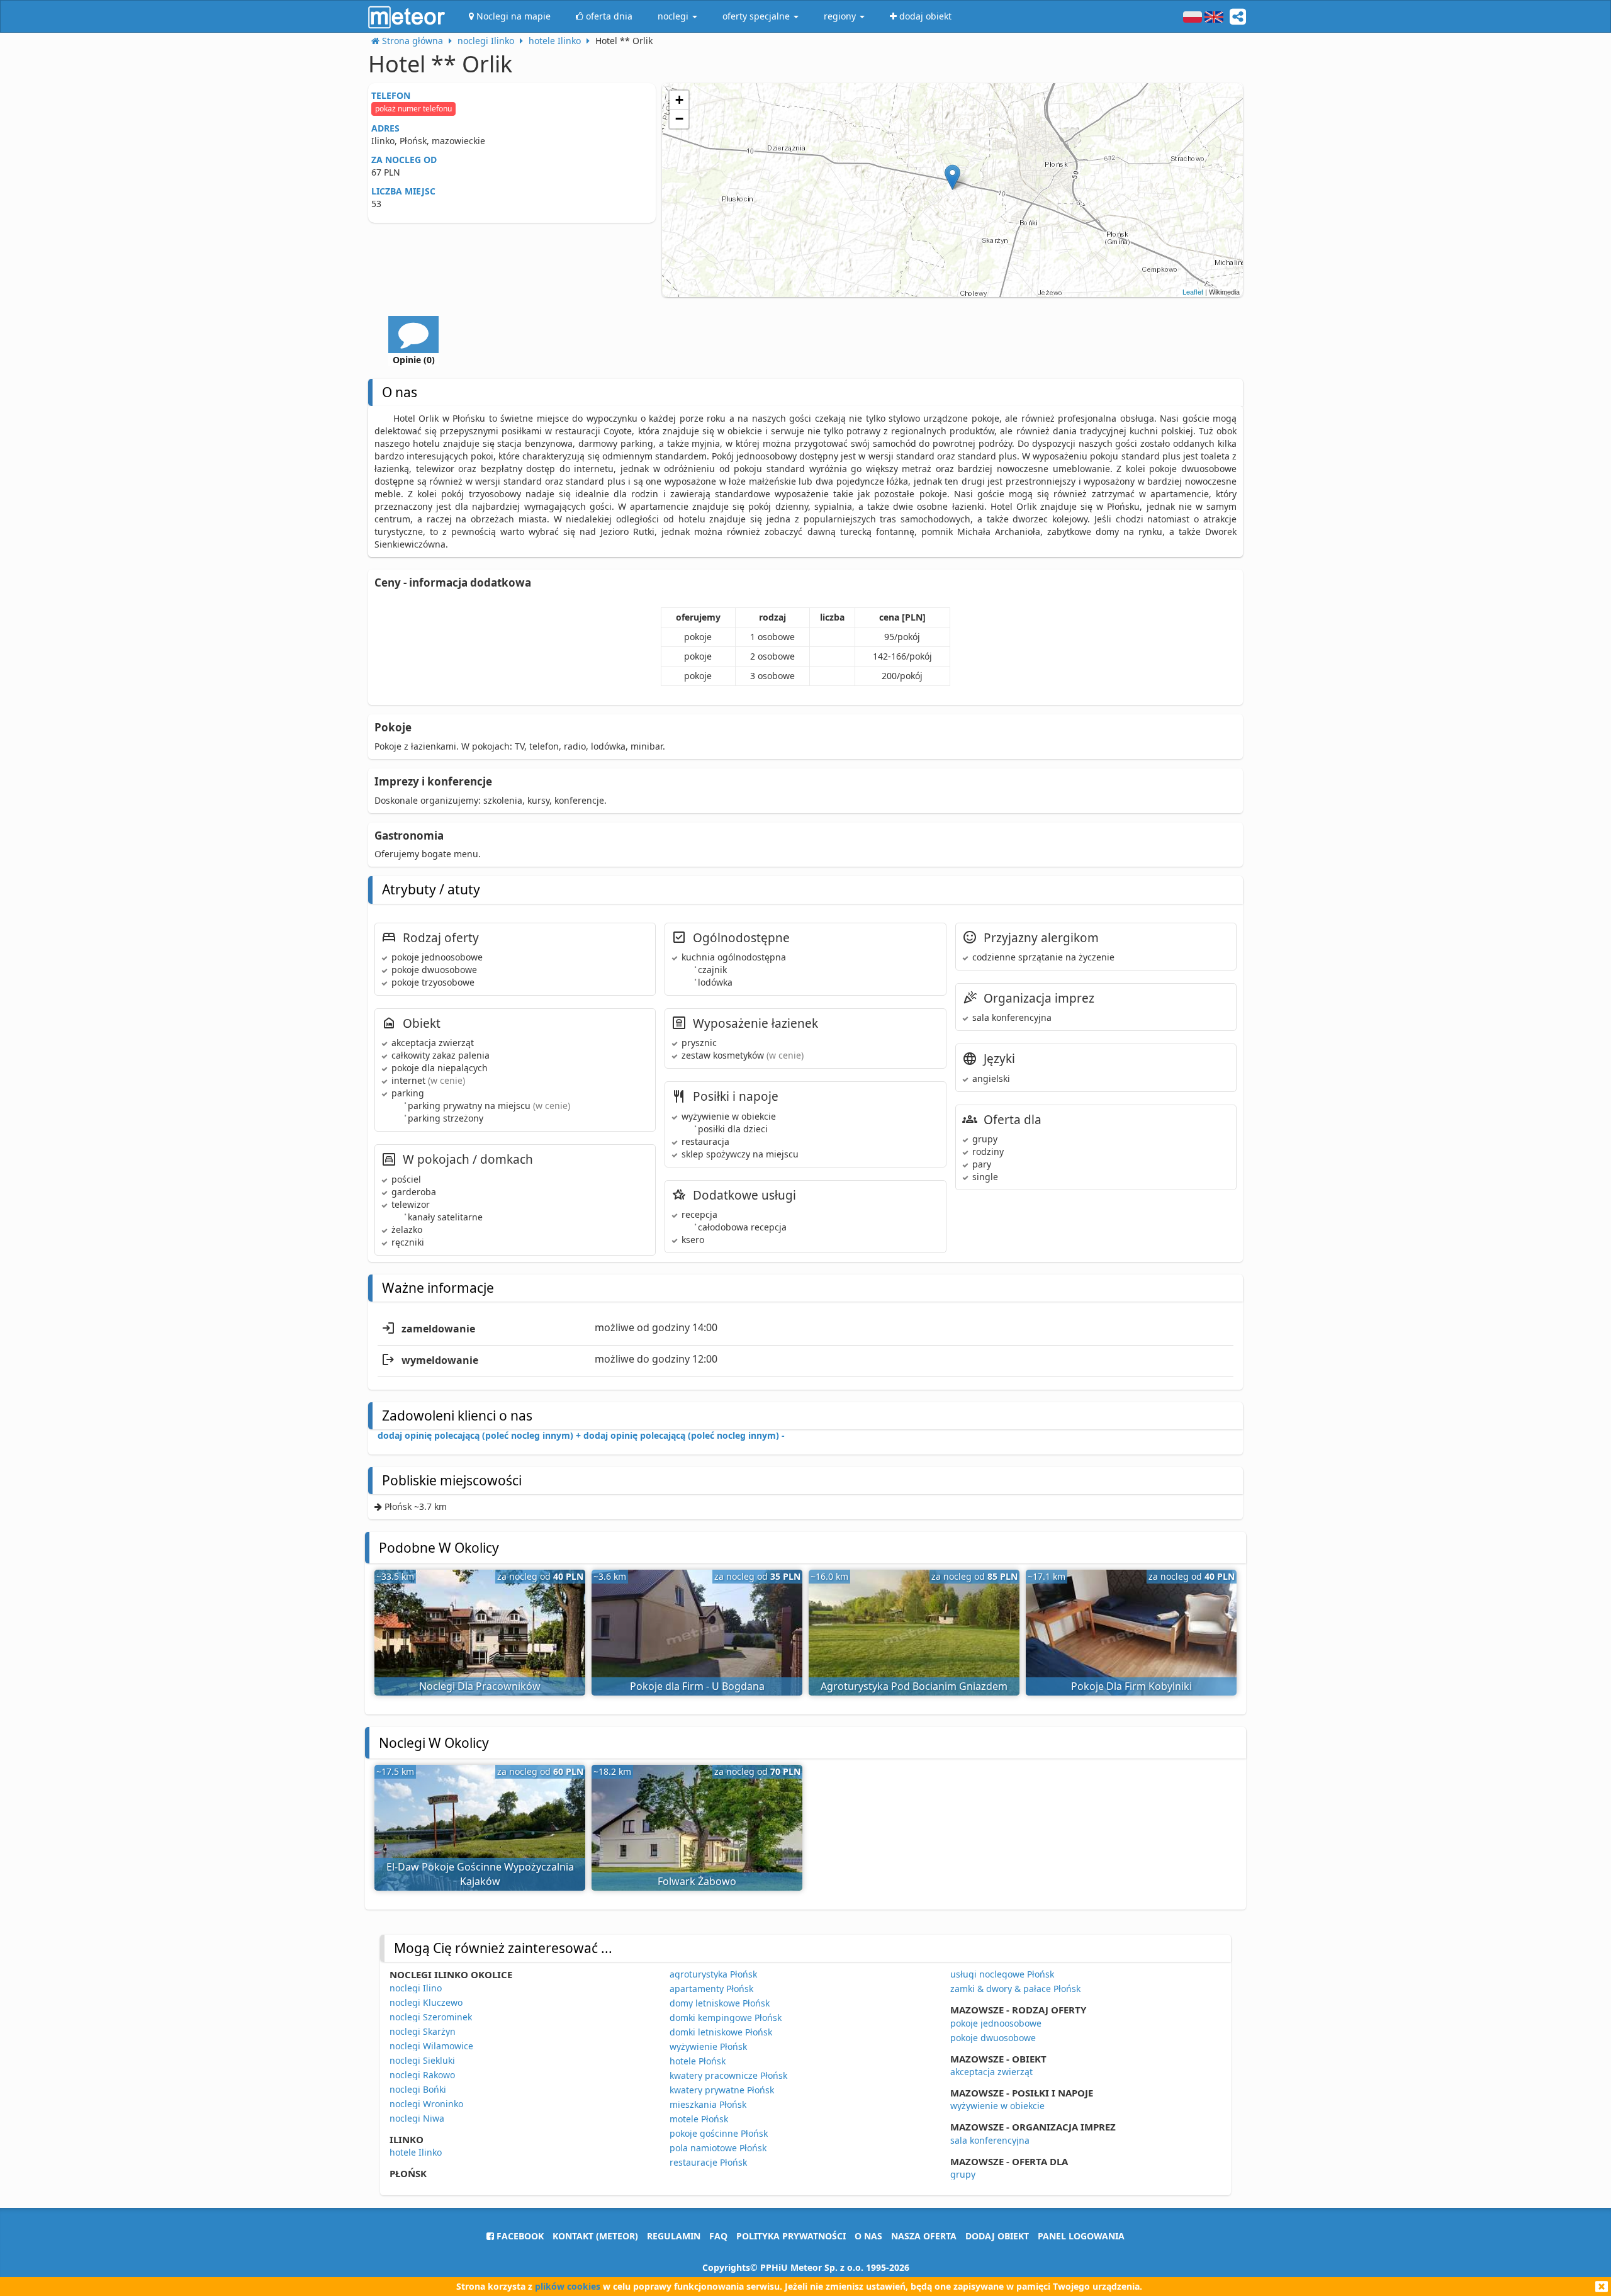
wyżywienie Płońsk (708, 2046)
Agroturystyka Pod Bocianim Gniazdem (914, 1686)
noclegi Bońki (418, 2089)
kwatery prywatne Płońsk (722, 2090)
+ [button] (679, 100)
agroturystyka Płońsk (713, 1974)
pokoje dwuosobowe (993, 2038)
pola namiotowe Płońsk (718, 2148)
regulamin (674, 2236)
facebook (519, 2236)
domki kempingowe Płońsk (726, 2017)
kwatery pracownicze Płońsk (728, 2075)
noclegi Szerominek (431, 2017)
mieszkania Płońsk (708, 2104)
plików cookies (568, 2286)
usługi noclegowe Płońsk (1002, 1974)
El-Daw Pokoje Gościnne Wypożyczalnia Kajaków (480, 1874)
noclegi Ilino (416, 1988)
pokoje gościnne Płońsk (719, 2133)
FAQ (718, 2236)
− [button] (679, 119)
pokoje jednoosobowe (996, 2023)
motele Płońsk (699, 2119)
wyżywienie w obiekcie (997, 2106)
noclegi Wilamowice (431, 2046)
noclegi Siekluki (422, 2060)
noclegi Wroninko (426, 2104)
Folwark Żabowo (697, 1881)
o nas (868, 2236)
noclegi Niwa (417, 2118)
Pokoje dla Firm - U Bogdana (697, 1686)
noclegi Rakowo (422, 2075)
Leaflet (1193, 291)
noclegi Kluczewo (426, 2002)
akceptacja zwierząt (991, 2072)
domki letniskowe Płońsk (721, 2032)
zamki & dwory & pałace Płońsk (1015, 1989)
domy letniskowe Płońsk (720, 2003)
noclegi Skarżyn (423, 2031)
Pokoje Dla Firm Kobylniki (1131, 1686)
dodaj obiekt (997, 2236)
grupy (963, 2174)
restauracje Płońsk (708, 2162)
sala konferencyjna (990, 2140)
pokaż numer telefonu (413, 109)
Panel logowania (1081, 2236)
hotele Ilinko (416, 2152)
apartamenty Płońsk (711, 1989)
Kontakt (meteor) (595, 2236)
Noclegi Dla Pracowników (480, 1686)
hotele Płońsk (698, 2061)
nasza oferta (924, 2236)
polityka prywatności (791, 2236)
